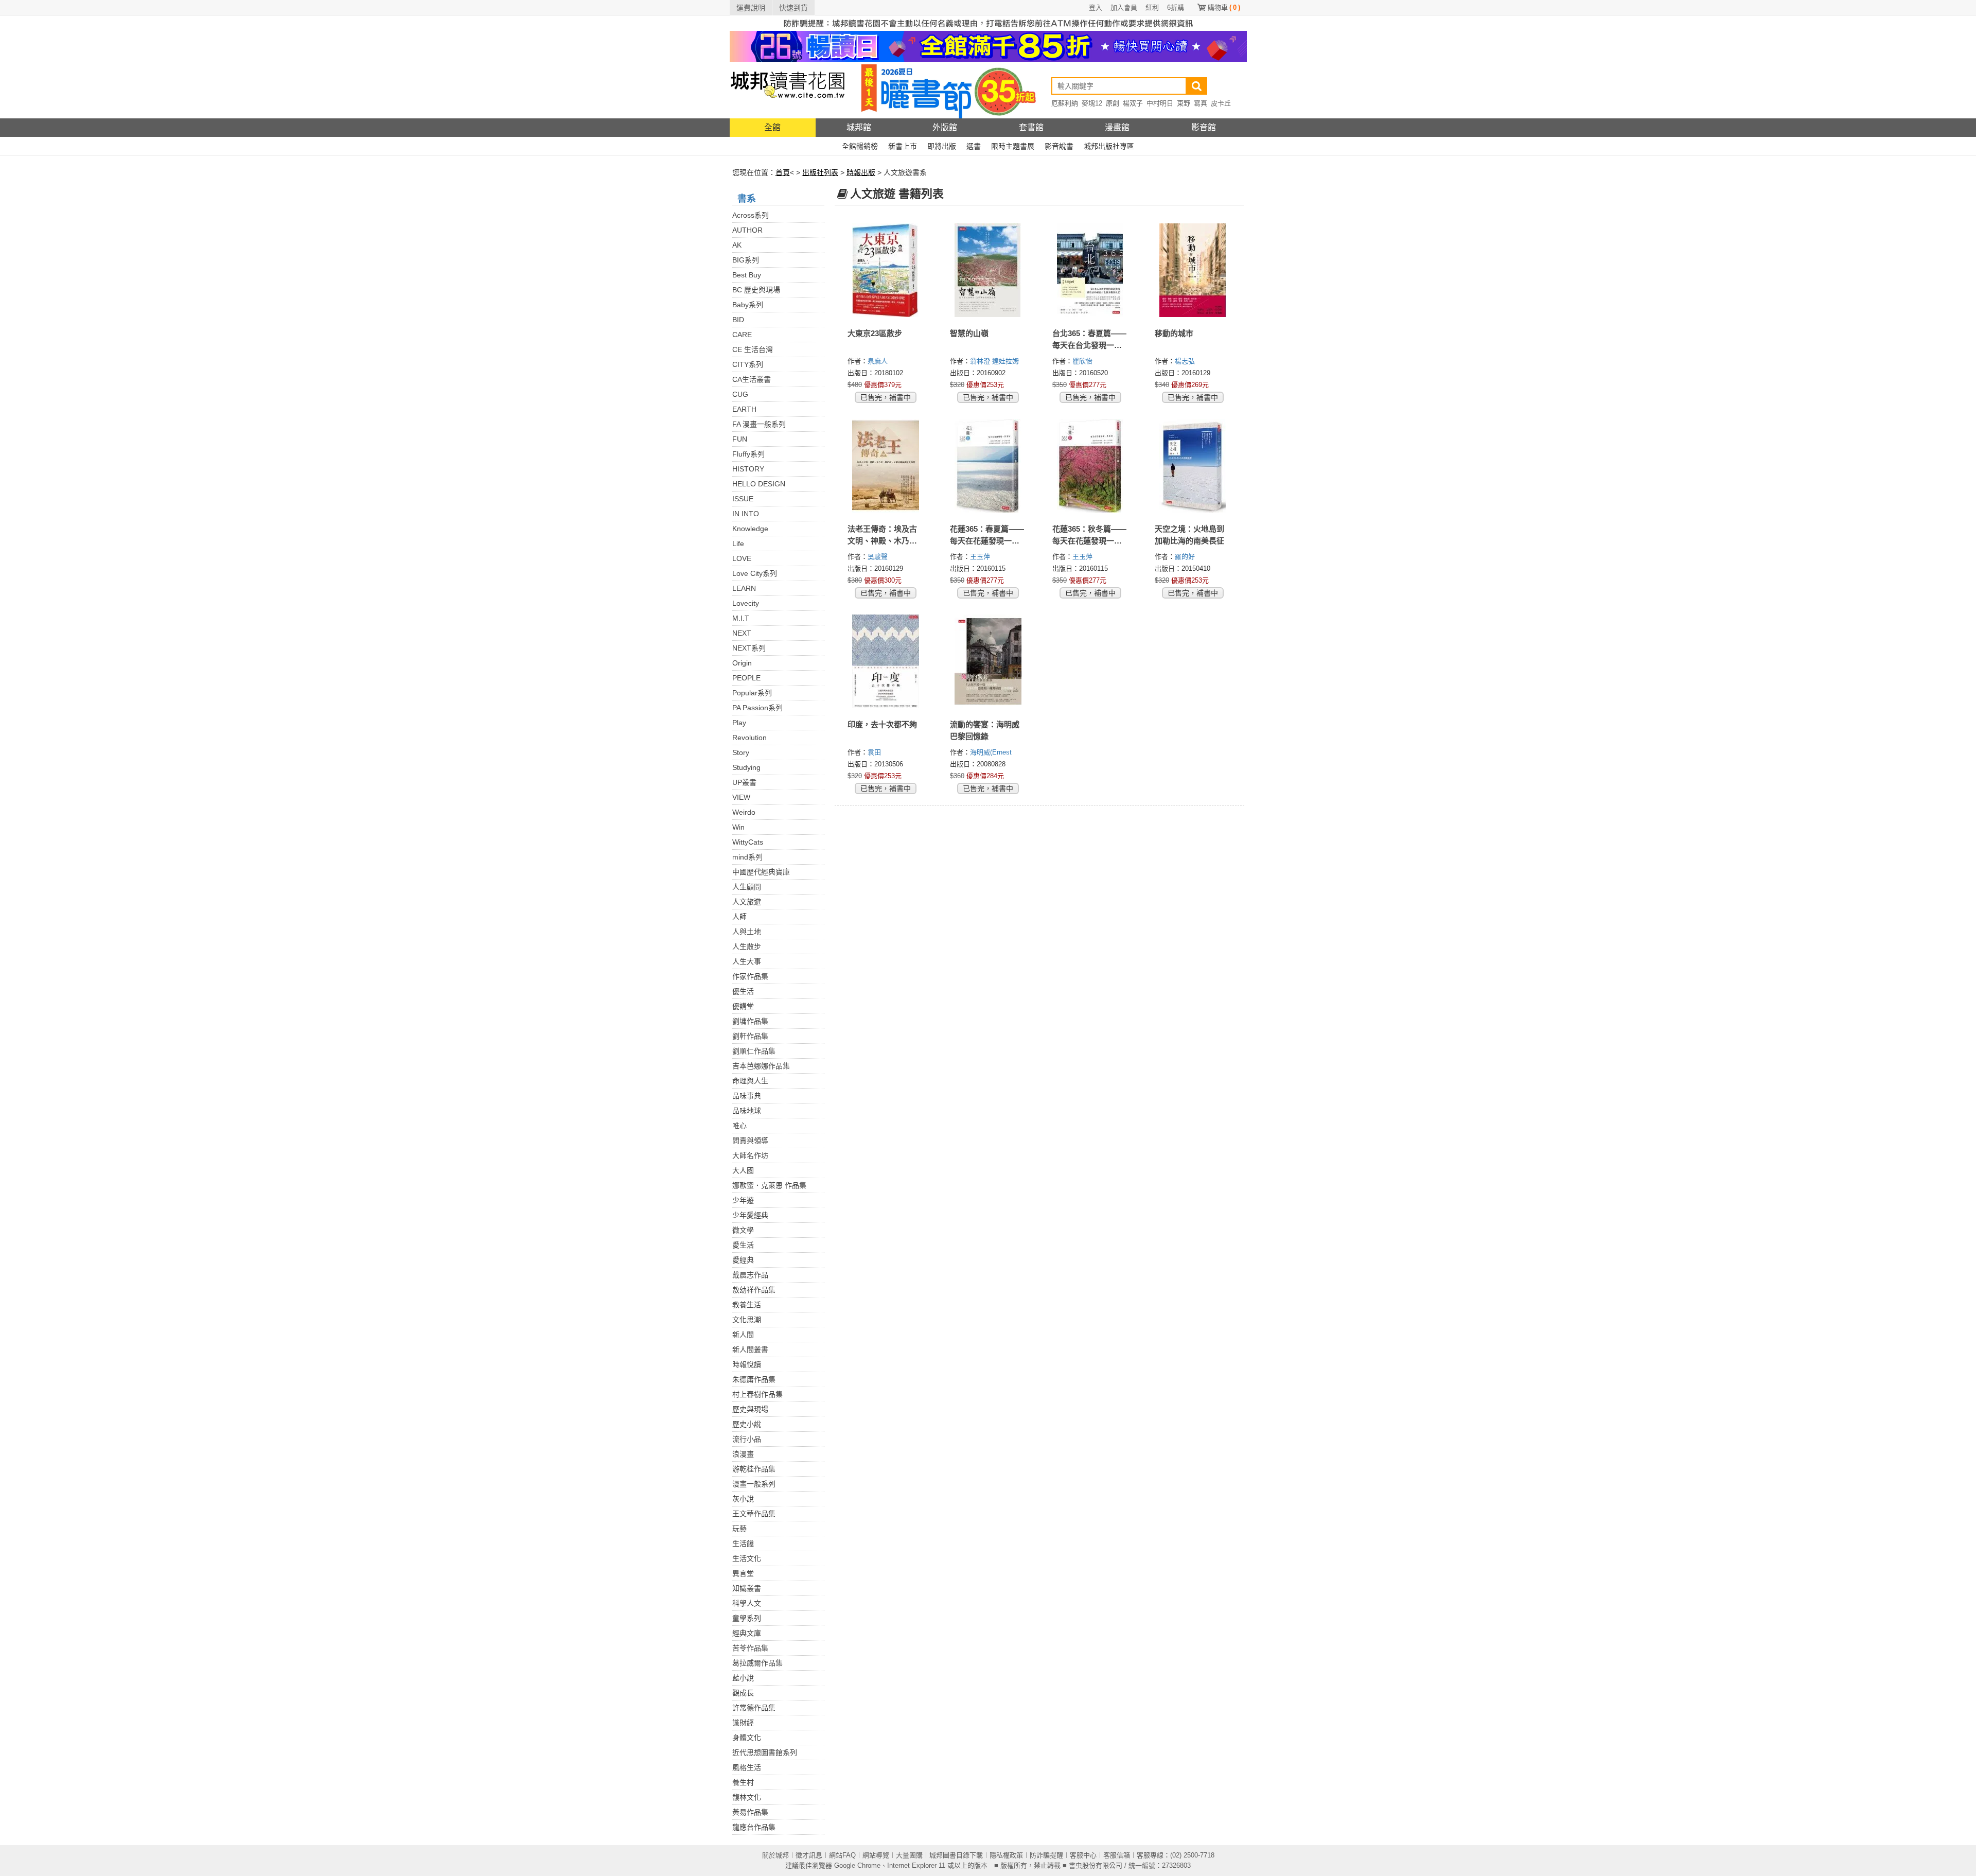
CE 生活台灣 (753, 349)
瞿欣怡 (1083, 361)
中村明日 (1160, 103)
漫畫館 (1117, 127)
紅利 (1152, 7)
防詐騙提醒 (1046, 1855)
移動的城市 (1174, 333)
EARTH (744, 409)
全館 (772, 127)
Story (741, 752)
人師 (739, 917)
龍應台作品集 (754, 1827)
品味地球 (747, 1111)
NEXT (742, 633)
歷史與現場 (750, 1409)
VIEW (741, 797)
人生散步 (747, 946)
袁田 (875, 752)
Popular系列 (752, 693)
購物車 (1224, 7)
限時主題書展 (1013, 146)
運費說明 (751, 8)
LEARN (744, 588)
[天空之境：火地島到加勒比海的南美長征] (1193, 466)
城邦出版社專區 (1109, 146)
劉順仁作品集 (754, 1051)
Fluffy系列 (748, 454)
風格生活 (747, 1767)
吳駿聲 (879, 557)
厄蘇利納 (1065, 103)
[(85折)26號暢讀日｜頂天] (988, 46)
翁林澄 (981, 361)
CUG (740, 394)
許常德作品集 (754, 1708)
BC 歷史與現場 (756, 290)
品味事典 (747, 1096)
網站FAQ (842, 1855)
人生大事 (747, 961)
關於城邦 (775, 1855)
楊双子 (1133, 103)
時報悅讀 (747, 1364)
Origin (742, 663)
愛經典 (743, 1260)
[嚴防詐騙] (988, 23)
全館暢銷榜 (860, 146)
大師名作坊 (750, 1155)
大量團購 (909, 1855)
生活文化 (747, 1558)
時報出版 (861, 172)
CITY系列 (748, 364)
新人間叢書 (750, 1349)
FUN (740, 439)
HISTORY (748, 469)
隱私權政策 (1006, 1855)
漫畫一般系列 (754, 1484)
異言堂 (743, 1573)
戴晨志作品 (750, 1275)
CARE (742, 335)
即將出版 (942, 146)
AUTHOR (747, 230)
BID (738, 320)
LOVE (742, 558)
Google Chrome (857, 1865)
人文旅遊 (747, 902)
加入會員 (1124, 7)
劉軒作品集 (750, 1036)
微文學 (743, 1230)
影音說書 (1059, 146)
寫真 (1201, 103)
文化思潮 (747, 1320)
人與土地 (747, 932)
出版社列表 (820, 172)
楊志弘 (1186, 361)
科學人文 (747, 1603)
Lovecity (746, 603)
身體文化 (747, 1738)
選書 (974, 146)
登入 (1096, 7)
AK (737, 245)
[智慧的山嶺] (988, 270)
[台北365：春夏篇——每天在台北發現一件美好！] (1091, 270)
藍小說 (743, 1678)
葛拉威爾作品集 (757, 1663)
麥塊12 (1092, 103)
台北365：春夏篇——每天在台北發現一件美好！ (1089, 345)
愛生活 (743, 1245)
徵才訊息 (809, 1855)
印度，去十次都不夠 (882, 724)
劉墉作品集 (750, 1021)
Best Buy (747, 275)
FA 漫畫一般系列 (759, 424)
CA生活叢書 (752, 379)
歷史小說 (747, 1424)
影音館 (1204, 127)
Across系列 (751, 215)
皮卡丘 (1221, 103)
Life (738, 543)
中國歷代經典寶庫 (761, 872)
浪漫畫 (743, 1454)
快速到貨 (793, 8)
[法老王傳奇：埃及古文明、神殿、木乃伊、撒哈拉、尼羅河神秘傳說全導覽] (886, 466)
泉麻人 (879, 361)
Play (739, 723)
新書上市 (903, 146)
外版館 (945, 127)
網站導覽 (876, 1855)
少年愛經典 (750, 1215)
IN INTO (746, 514)
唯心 (739, 1126)
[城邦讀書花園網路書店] (788, 90)
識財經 (743, 1723)
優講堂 (743, 1006)
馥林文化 (747, 1797)
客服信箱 (1117, 1855)
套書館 (1031, 127)
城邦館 (859, 127)
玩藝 (739, 1529)
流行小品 (747, 1439)
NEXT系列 (749, 648)
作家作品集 (750, 976)
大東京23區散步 (875, 333)
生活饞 (743, 1544)
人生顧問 (747, 887)
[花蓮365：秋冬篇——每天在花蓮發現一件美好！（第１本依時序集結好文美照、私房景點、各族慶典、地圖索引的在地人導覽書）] (1091, 466)
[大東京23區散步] (886, 270)
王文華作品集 (754, 1514)
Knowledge (750, 529)
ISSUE (743, 499)
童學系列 (747, 1618)
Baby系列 (748, 305)
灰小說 (743, 1499)
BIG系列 (746, 260)
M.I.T (741, 618)
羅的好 (1186, 557)
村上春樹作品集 (757, 1394)
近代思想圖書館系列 (765, 1752)
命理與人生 (750, 1081)
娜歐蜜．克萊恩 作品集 (769, 1185)
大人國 (743, 1170)
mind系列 (747, 857)
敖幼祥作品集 (754, 1290)
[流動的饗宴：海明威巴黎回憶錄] (988, 661)
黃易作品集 (750, 1812)
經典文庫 (747, 1633)
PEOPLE (746, 678)
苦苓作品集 (750, 1648)
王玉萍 (981, 557)
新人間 (743, 1335)
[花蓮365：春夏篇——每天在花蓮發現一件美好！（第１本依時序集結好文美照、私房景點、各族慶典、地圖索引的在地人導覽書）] (988, 466)
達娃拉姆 (1007, 361)
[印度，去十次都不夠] (886, 661)
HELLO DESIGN (759, 484)
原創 (1113, 103)
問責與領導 (750, 1141)
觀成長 (743, 1693)
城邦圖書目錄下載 (956, 1855)
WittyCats (748, 842)
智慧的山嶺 (969, 333)
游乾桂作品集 (754, 1469)
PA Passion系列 (757, 708)
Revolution (749, 738)
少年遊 (743, 1200)
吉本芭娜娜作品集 (761, 1066)
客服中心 (1083, 1855)
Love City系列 (755, 573)
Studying (746, 767)
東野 (1184, 103)
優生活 (743, 991)
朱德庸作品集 (754, 1379)
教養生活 (747, 1305)
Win (738, 827)
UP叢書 (744, 782)
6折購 (1176, 7)
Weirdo (744, 812)
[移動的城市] (1193, 270)
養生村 (743, 1782)
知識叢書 (747, 1588)
